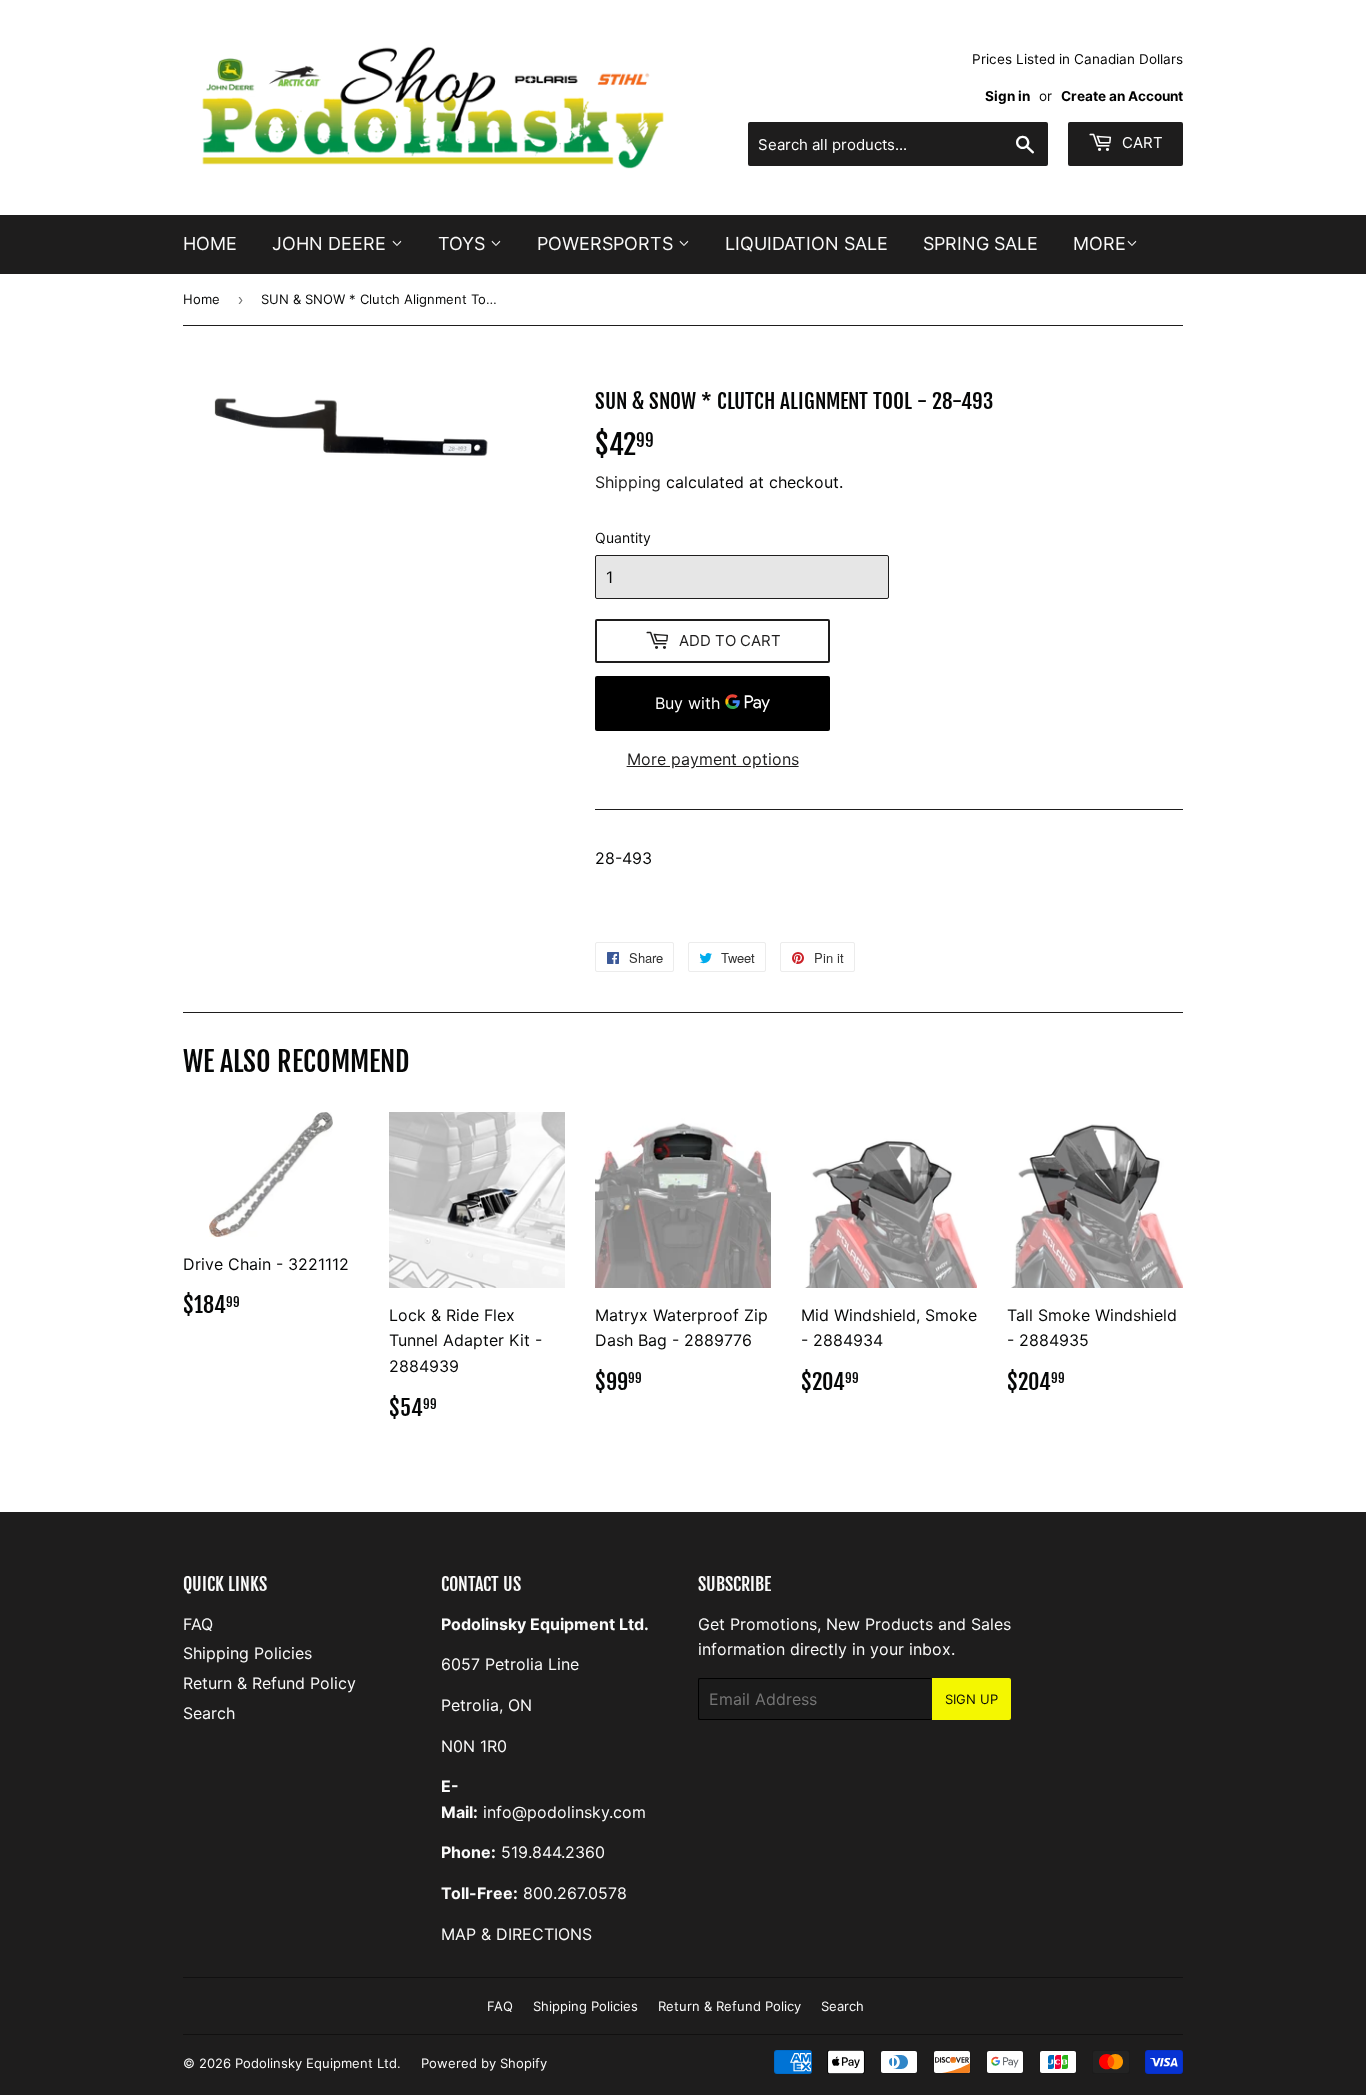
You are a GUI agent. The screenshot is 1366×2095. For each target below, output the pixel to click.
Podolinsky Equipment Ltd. (318, 2063)
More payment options (713, 759)
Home (210, 243)
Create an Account (1122, 96)
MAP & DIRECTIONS (516, 1934)
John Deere (331, 243)
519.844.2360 (553, 1852)
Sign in (1007, 96)
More (1099, 243)
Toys (464, 243)
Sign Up (971, 1699)
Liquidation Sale (806, 243)
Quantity (623, 537)
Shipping (628, 482)
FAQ (198, 1624)
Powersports (607, 243)
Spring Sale (980, 243)
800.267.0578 (575, 1893)
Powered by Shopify (484, 2063)
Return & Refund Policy (269, 1683)
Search (209, 1713)
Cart (1140, 142)
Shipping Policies (247, 1653)
